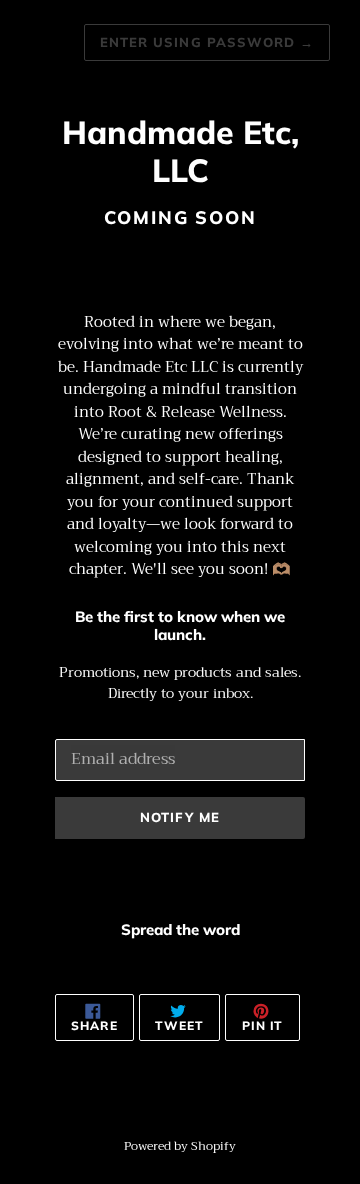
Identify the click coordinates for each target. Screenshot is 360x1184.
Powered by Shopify (180, 1146)
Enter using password (207, 42)
